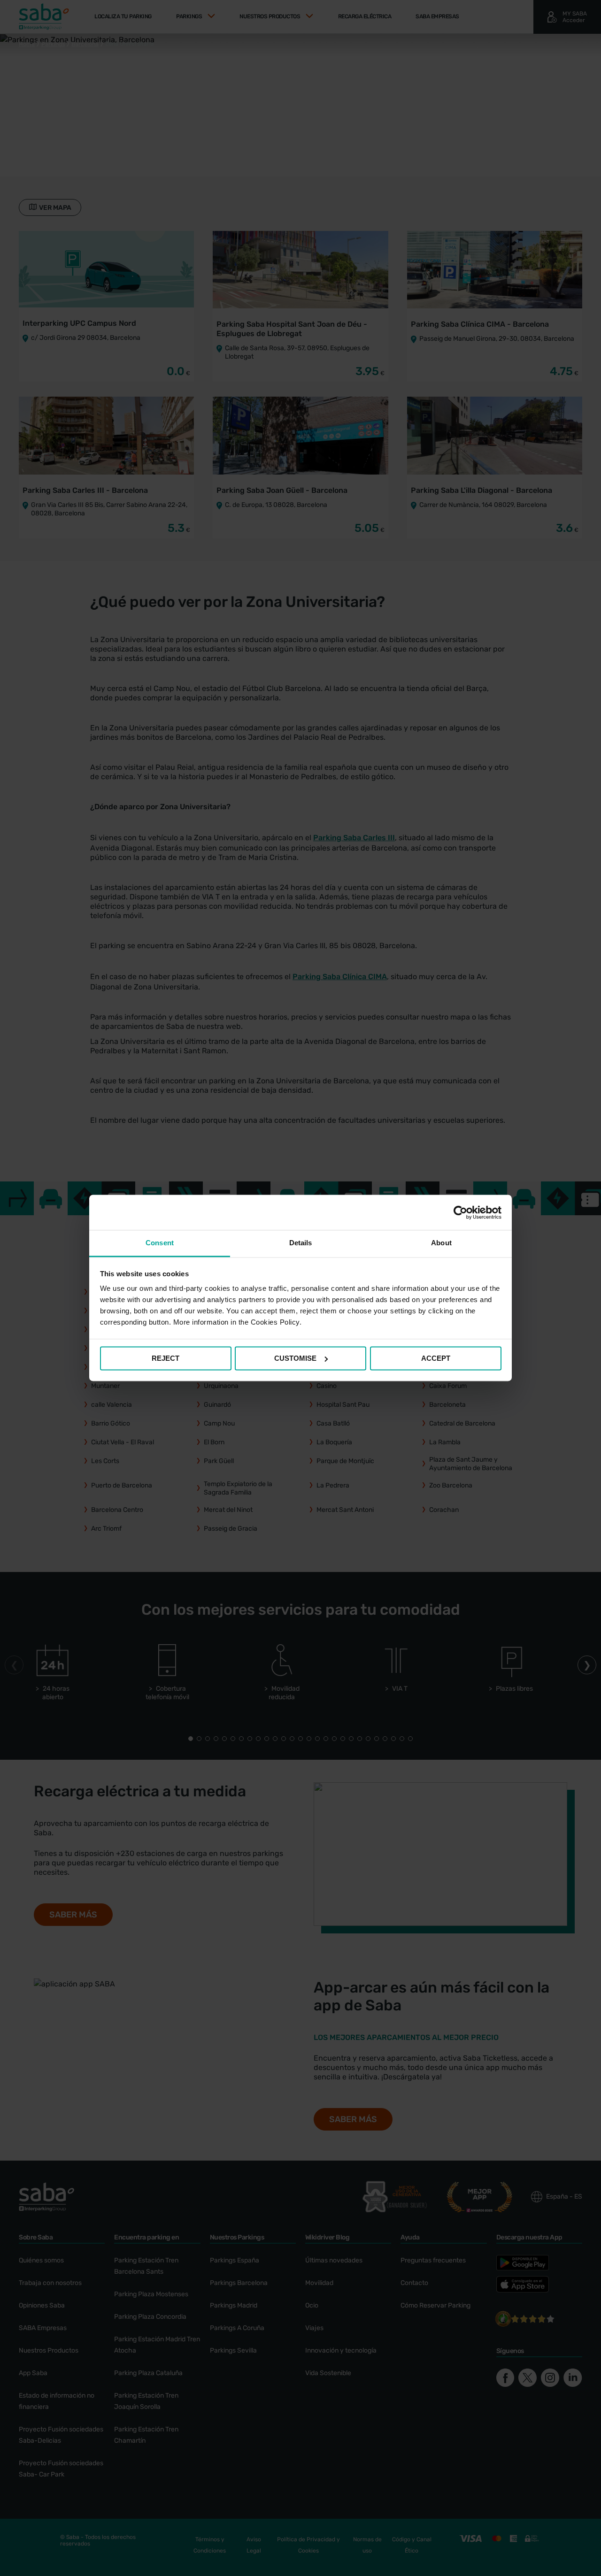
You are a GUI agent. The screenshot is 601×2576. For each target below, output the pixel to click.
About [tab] (441, 1243)
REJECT (166, 1358)
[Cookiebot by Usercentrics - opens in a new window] (460, 1212)
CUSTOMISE (295, 1358)
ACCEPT (436, 1358)
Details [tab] (301, 1243)
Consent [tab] (160, 1243)
